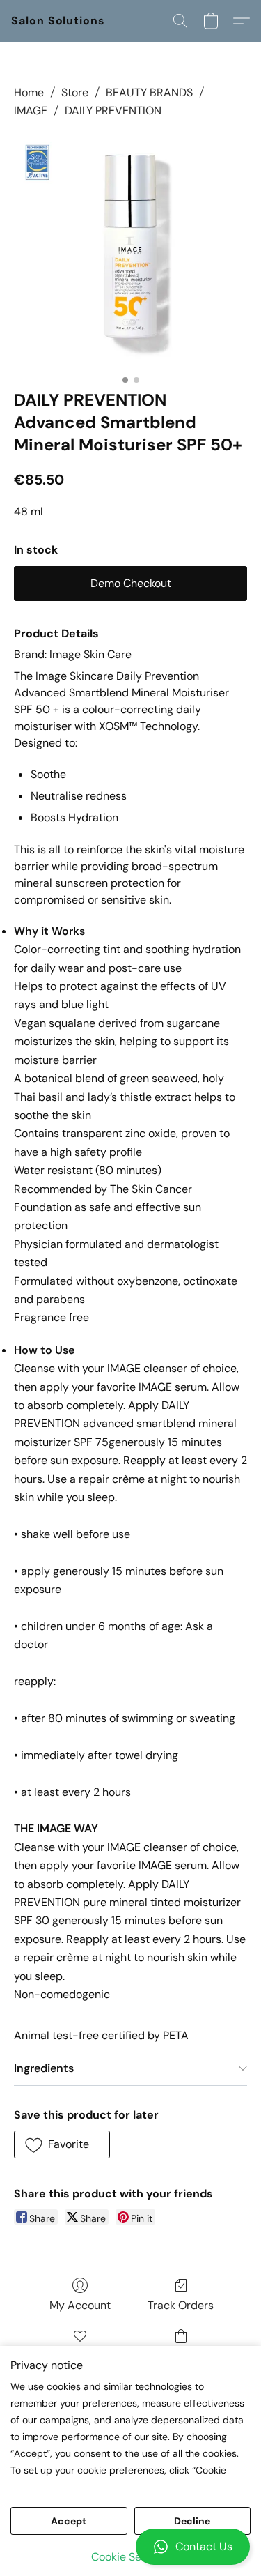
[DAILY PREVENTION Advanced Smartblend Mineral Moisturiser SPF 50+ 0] (130, 251)
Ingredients (44, 2068)
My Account (80, 2305)
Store (75, 92)
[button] (130, 2547)
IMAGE (31, 110)
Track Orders (181, 2305)
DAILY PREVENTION (113, 110)
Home (29, 92)
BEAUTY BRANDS (149, 92)
